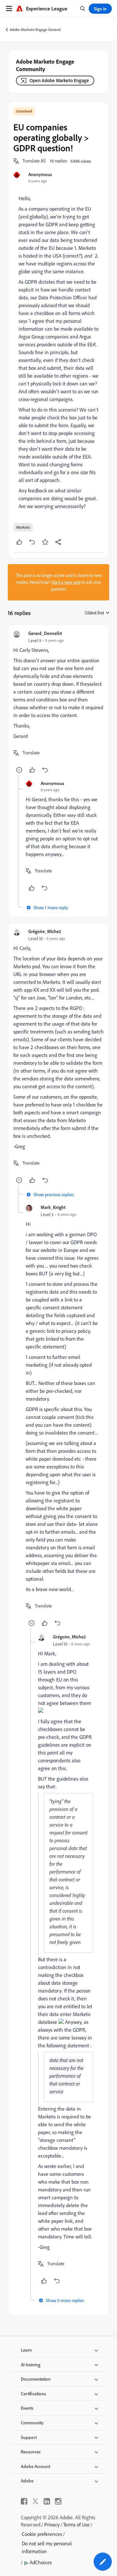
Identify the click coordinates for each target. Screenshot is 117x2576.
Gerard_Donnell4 (45, 633)
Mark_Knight (53, 1207)
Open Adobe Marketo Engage (59, 80)
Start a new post (66, 582)
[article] (58, 703)
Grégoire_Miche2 (45, 931)
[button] (34, 161)
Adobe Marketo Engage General (35, 30)
